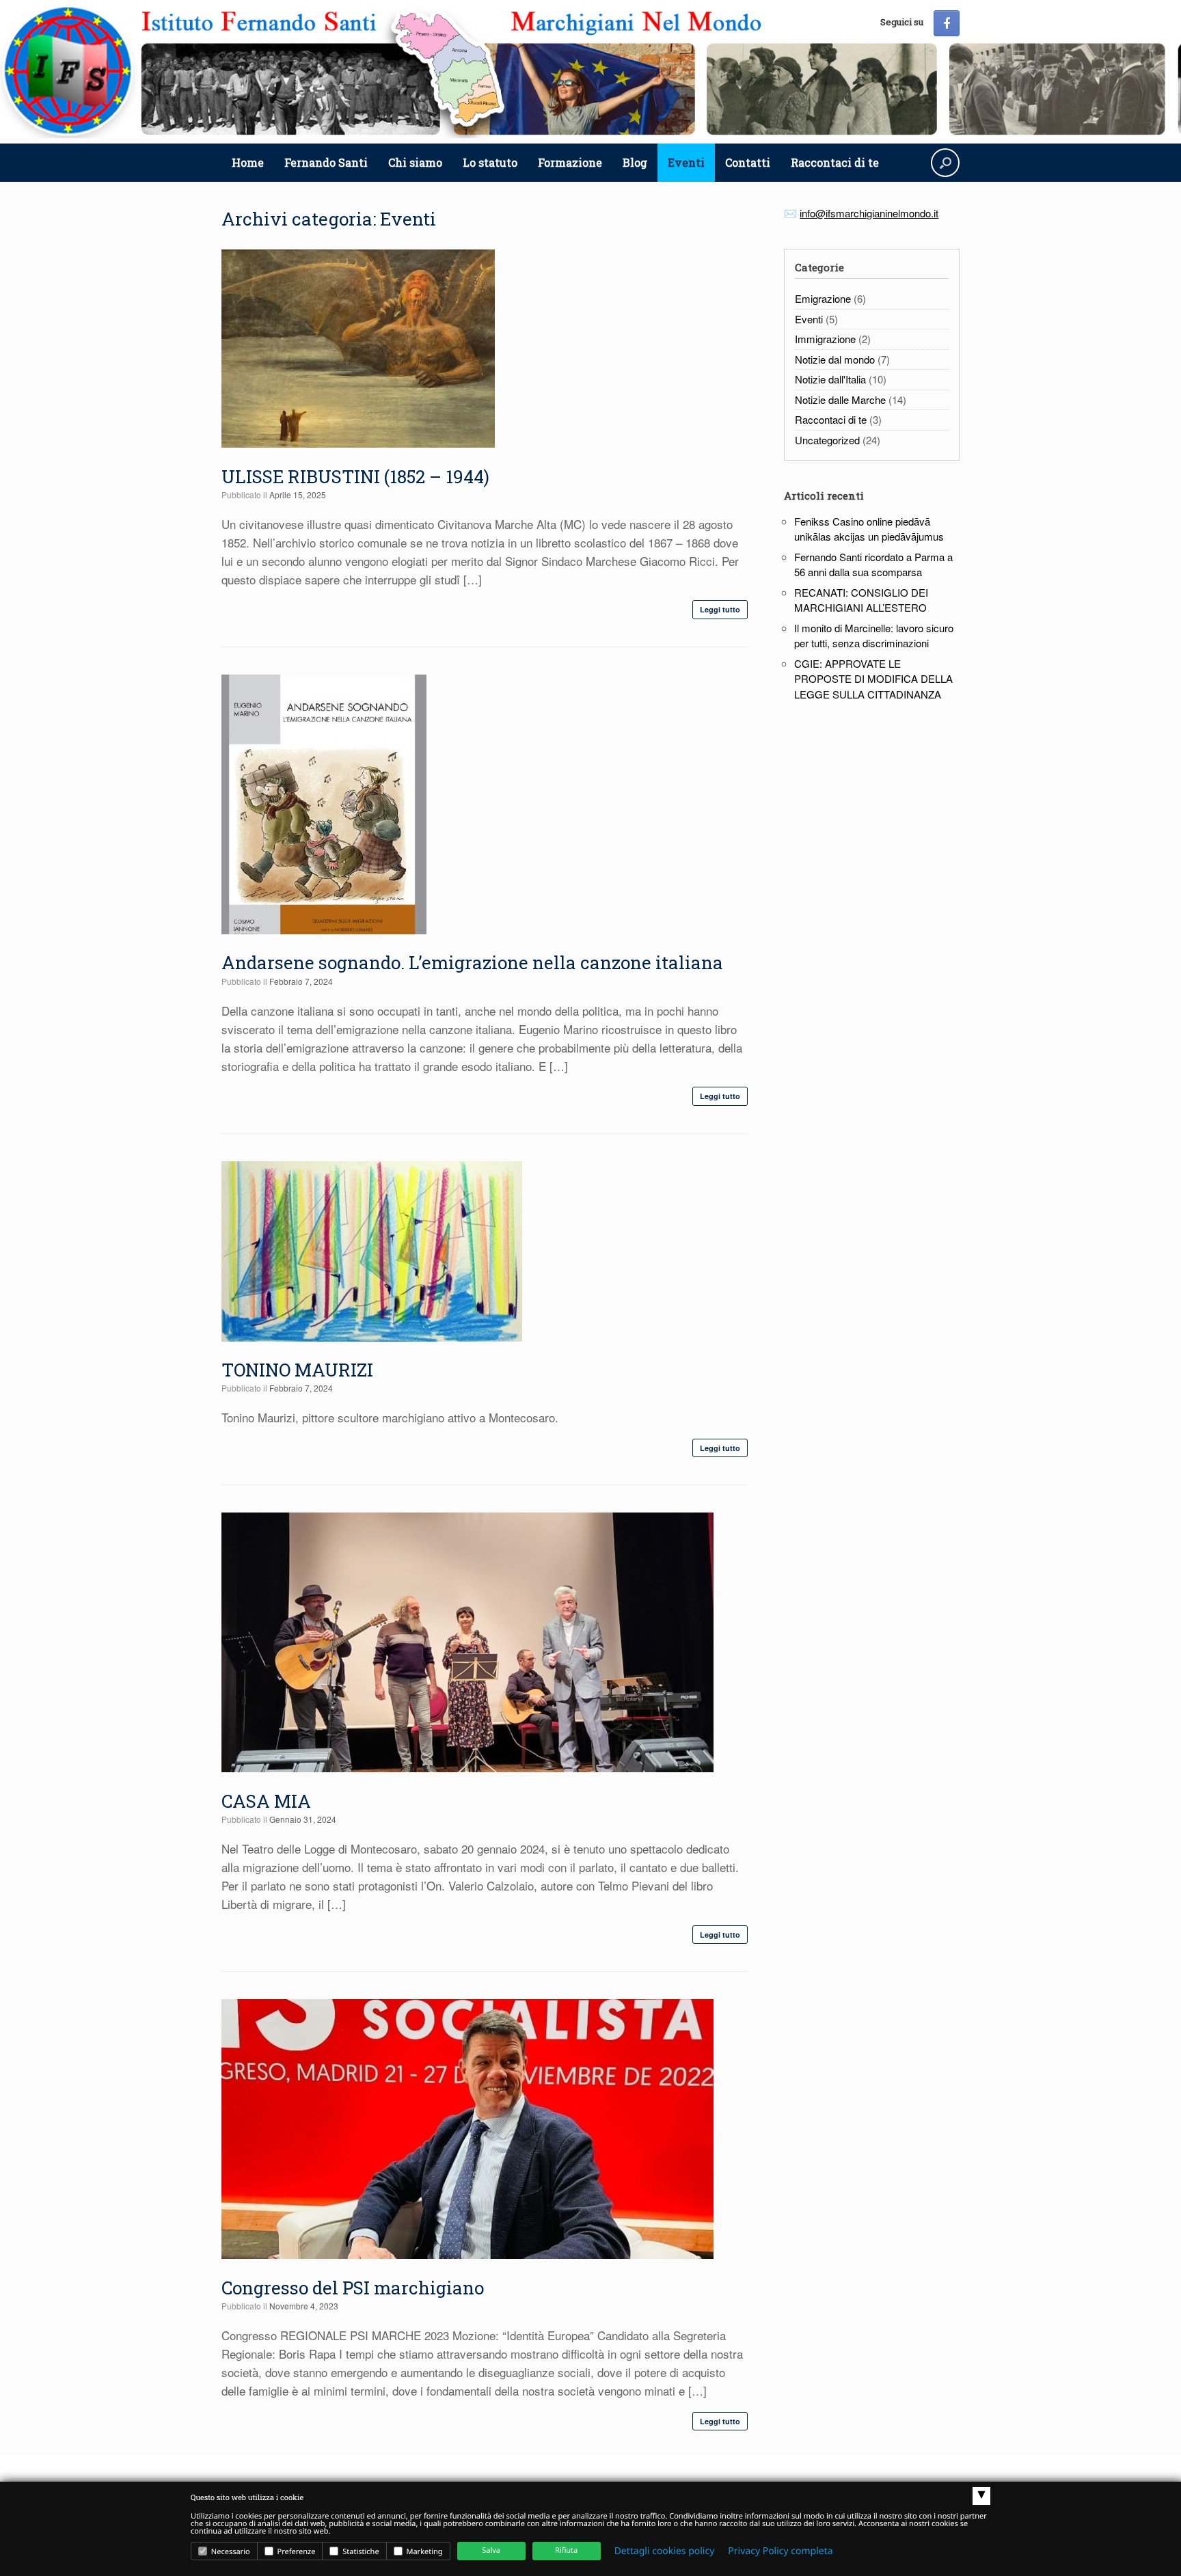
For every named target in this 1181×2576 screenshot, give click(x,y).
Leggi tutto (720, 609)
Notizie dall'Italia (830, 379)
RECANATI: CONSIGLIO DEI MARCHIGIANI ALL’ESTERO (861, 600)
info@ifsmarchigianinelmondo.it (869, 213)
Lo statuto (490, 162)
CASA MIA (266, 1801)
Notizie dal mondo (835, 359)
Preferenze (296, 2552)
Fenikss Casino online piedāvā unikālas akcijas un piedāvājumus (869, 529)
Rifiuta (566, 2550)
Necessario (230, 2552)
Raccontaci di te (835, 162)
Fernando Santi (326, 162)
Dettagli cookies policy (665, 2551)
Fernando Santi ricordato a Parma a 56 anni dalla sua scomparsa (873, 565)
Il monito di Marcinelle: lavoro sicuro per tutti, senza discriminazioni (874, 636)
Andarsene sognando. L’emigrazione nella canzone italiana (472, 962)
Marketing (424, 2552)
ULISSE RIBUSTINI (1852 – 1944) (355, 476)
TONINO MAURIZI (297, 1370)
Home (248, 162)
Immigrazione (825, 339)
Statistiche (359, 2552)
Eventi (686, 162)
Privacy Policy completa (780, 2551)
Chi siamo (415, 162)
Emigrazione (823, 298)
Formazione (570, 162)
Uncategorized (827, 440)
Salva (491, 2550)
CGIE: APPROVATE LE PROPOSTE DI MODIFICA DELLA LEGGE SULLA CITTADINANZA (873, 679)
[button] (945, 163)
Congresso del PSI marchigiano (353, 2288)
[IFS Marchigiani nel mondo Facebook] (947, 23)
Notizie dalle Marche (840, 399)
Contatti (748, 162)
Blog (635, 162)
